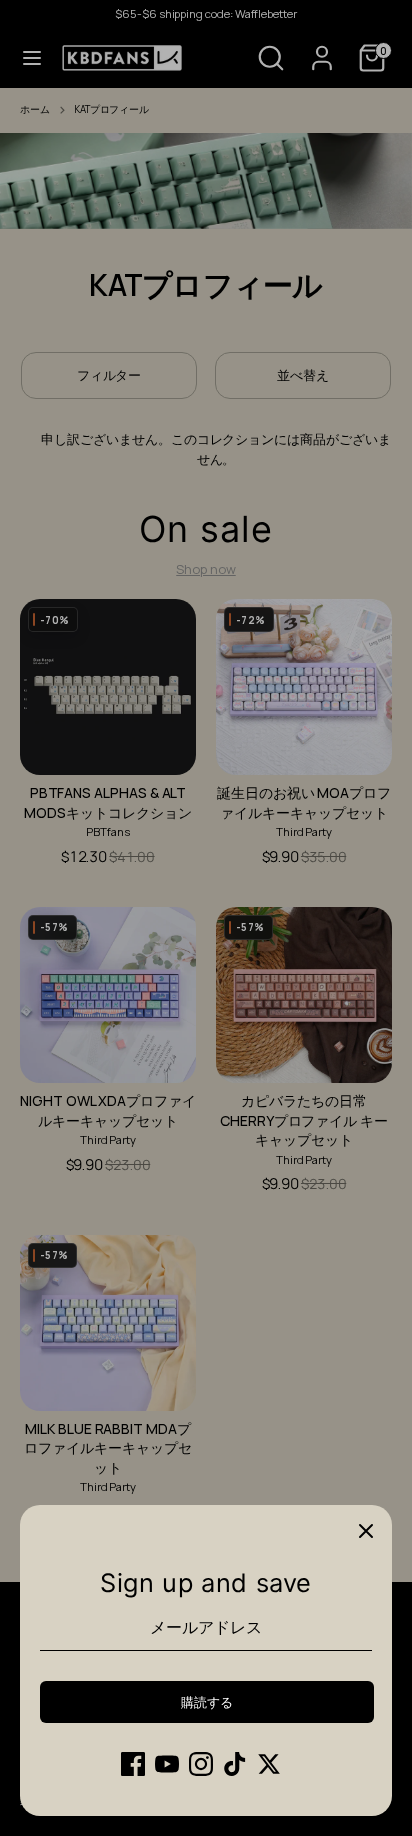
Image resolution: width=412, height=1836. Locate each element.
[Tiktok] (235, 1764)
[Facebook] (133, 1764)
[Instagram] (201, 1764)
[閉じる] (366, 1531)
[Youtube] (167, 1764)
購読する (206, 1702)
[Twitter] (269, 1764)
